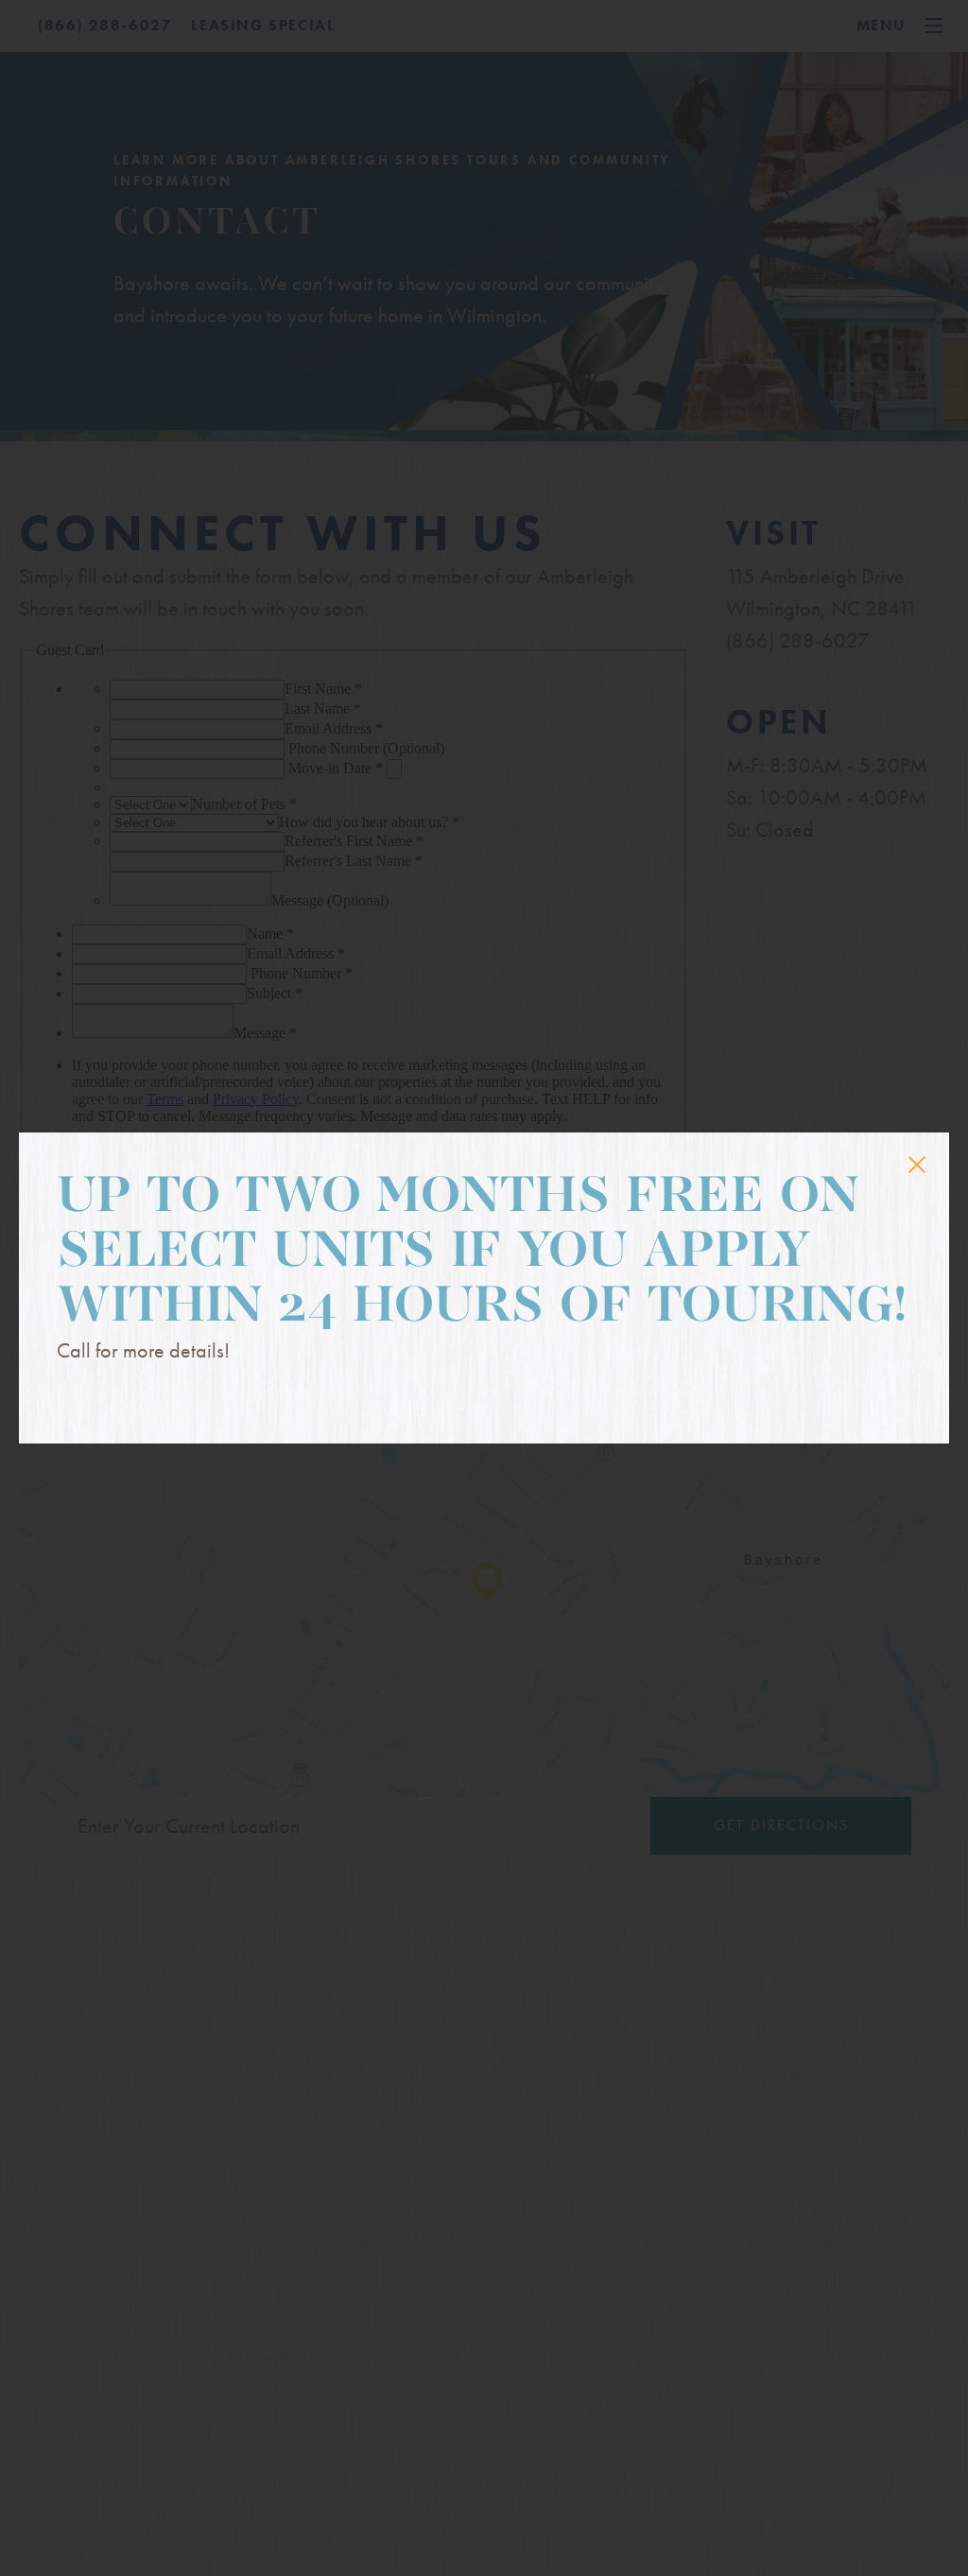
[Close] (917, 1165)
